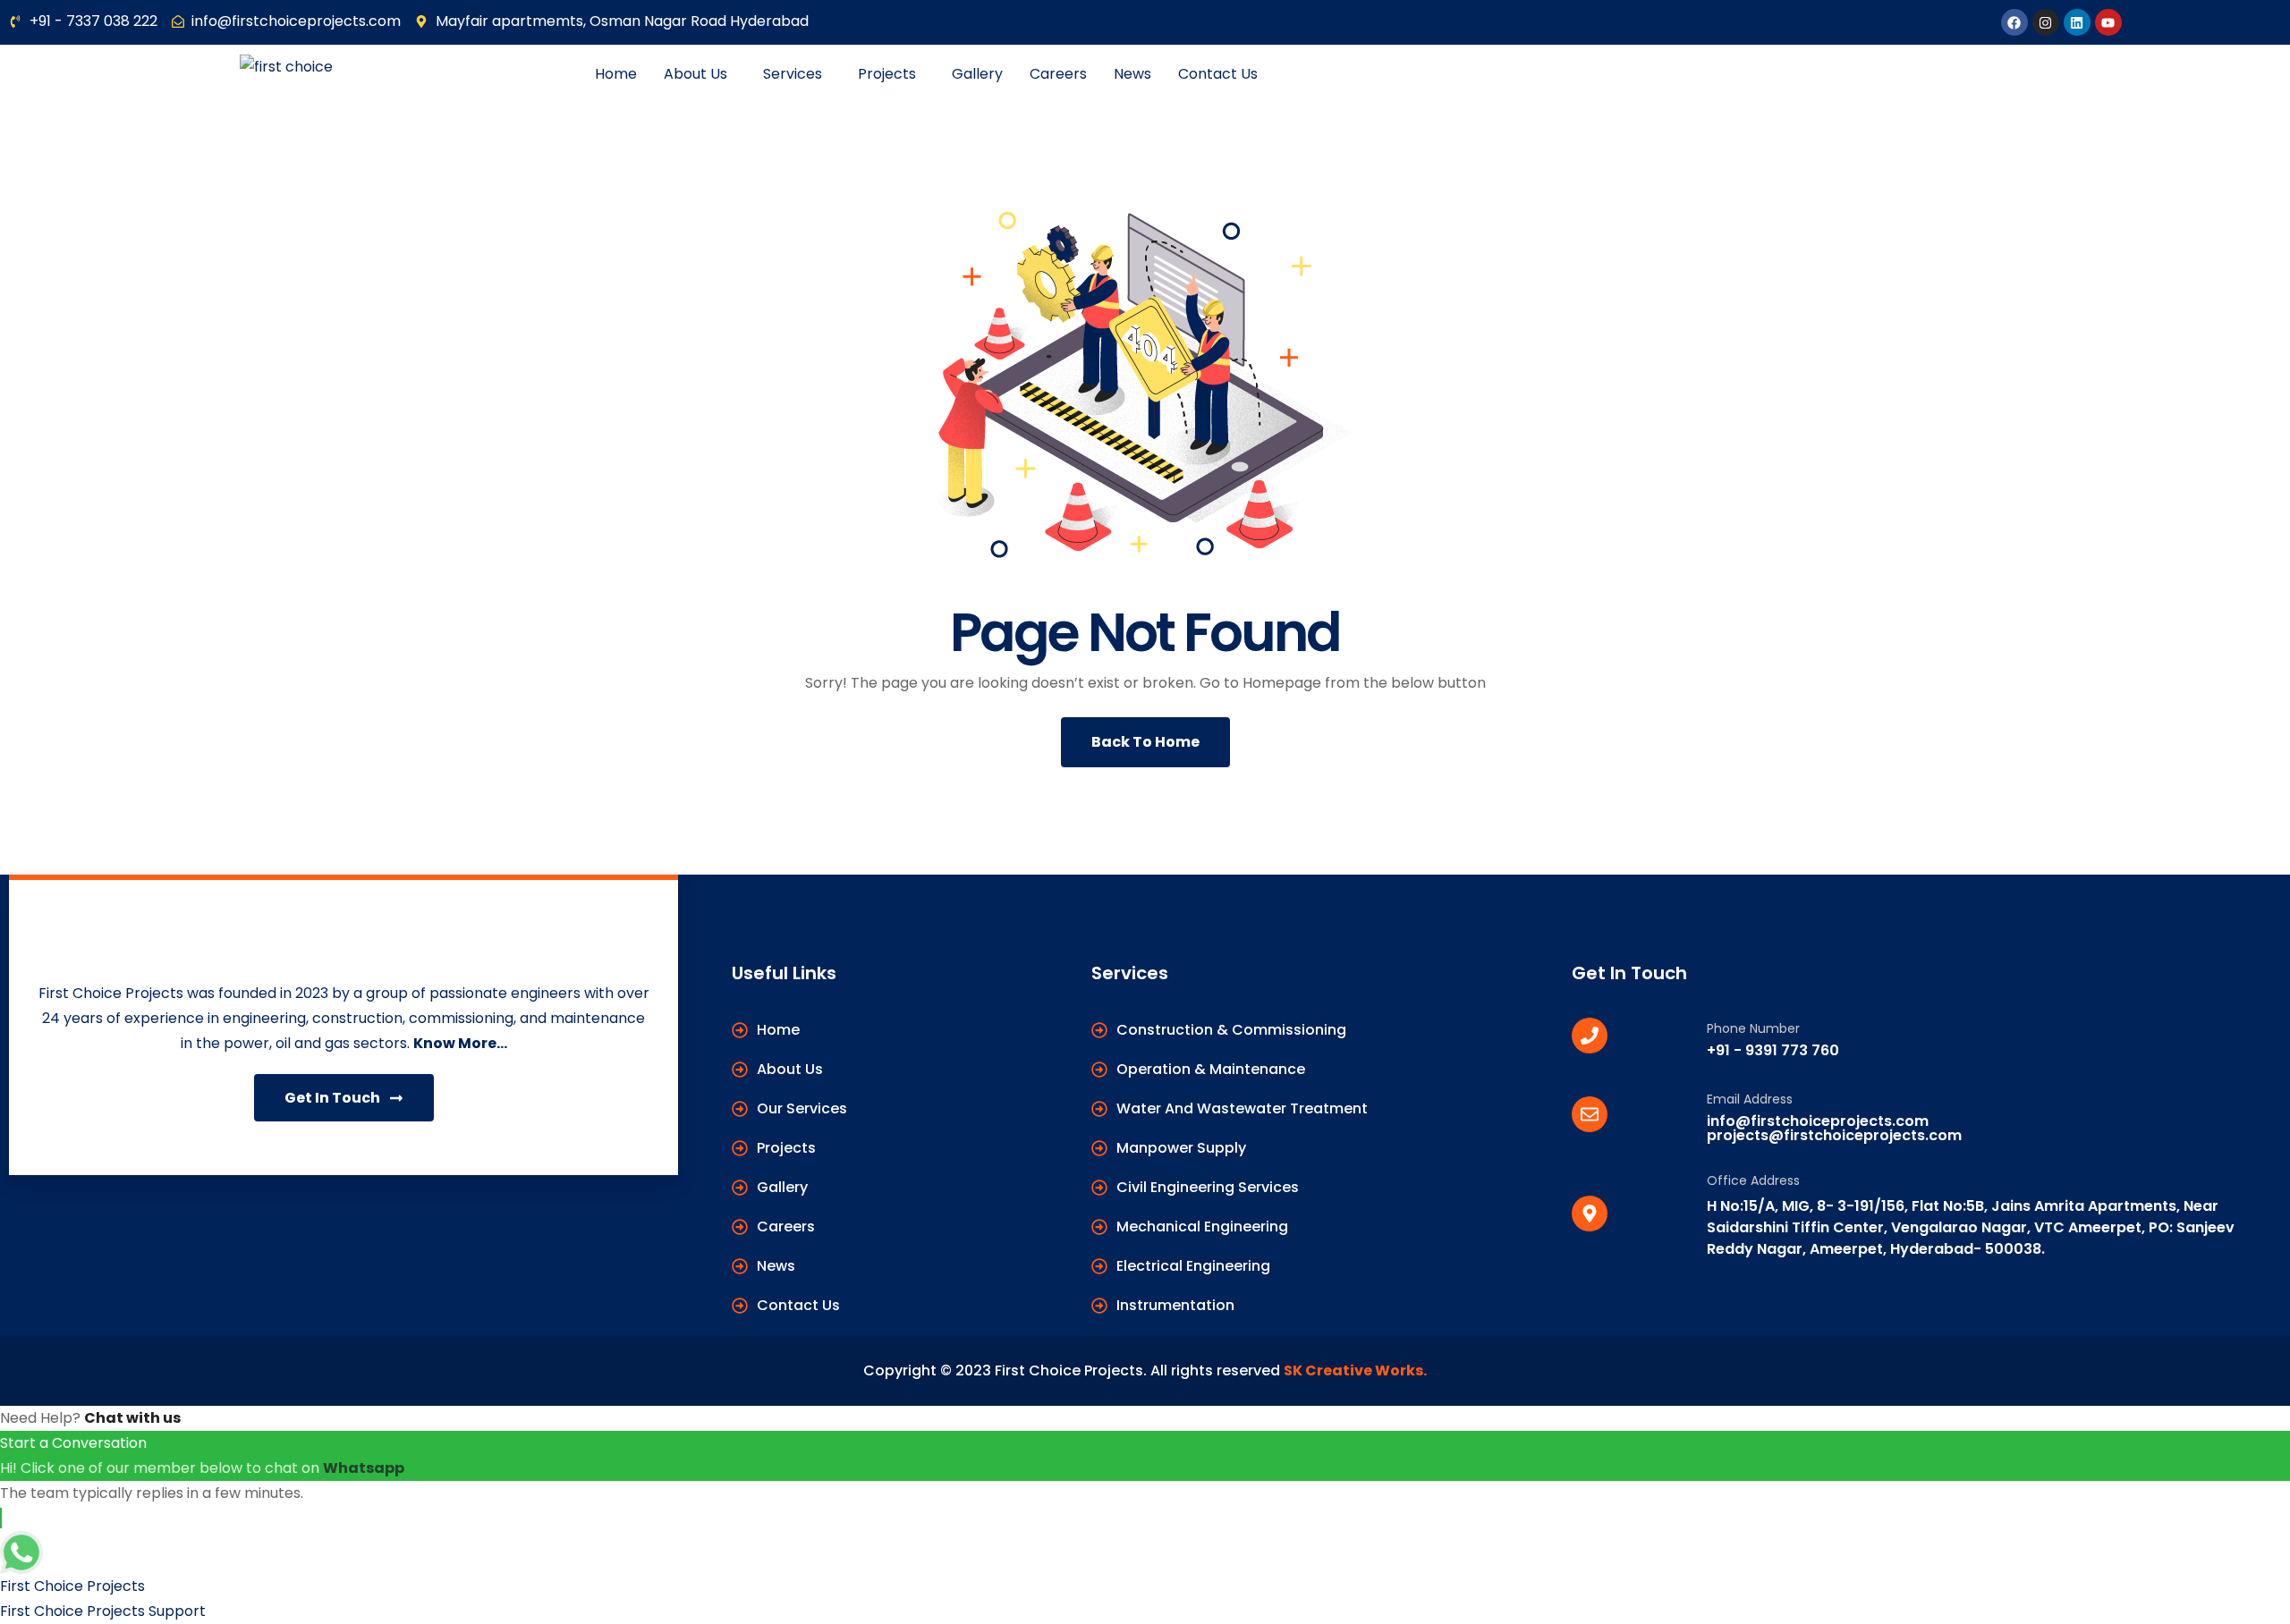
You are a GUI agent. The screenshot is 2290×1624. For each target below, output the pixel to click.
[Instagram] (2046, 22)
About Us (695, 74)
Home (616, 74)
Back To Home (1145, 742)
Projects (887, 74)
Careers (1058, 74)
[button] (700, 74)
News (1132, 74)
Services (793, 74)
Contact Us (1218, 74)
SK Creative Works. (1355, 1370)
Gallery (977, 74)
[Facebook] (2014, 22)
